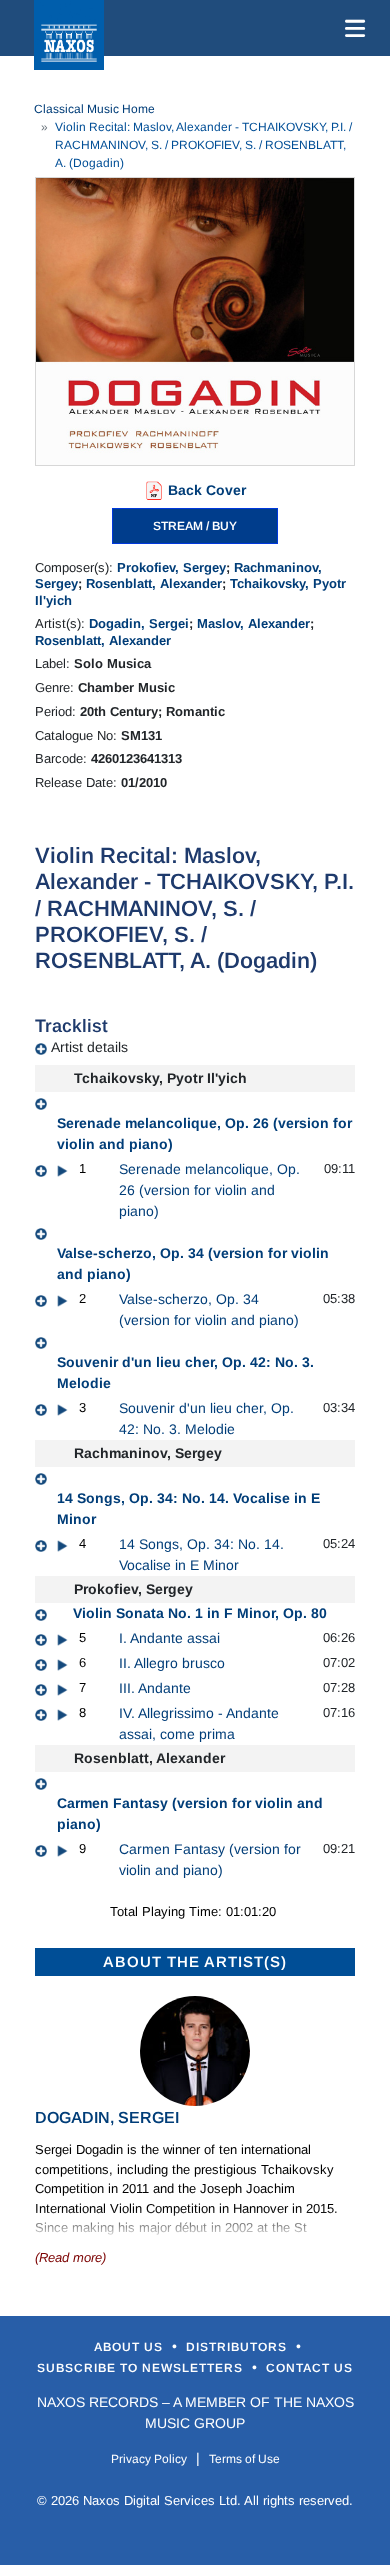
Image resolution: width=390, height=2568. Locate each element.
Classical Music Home (94, 109)
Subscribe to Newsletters (142, 2368)
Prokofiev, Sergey (171, 567)
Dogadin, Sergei (139, 623)
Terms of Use (244, 2459)
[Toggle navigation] (351, 28)
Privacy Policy (149, 2459)
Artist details (89, 1047)
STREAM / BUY (195, 526)
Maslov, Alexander (253, 623)
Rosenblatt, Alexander (154, 583)
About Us (130, 2347)
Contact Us (309, 2368)
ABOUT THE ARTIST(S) (195, 1961)
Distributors (238, 2347)
